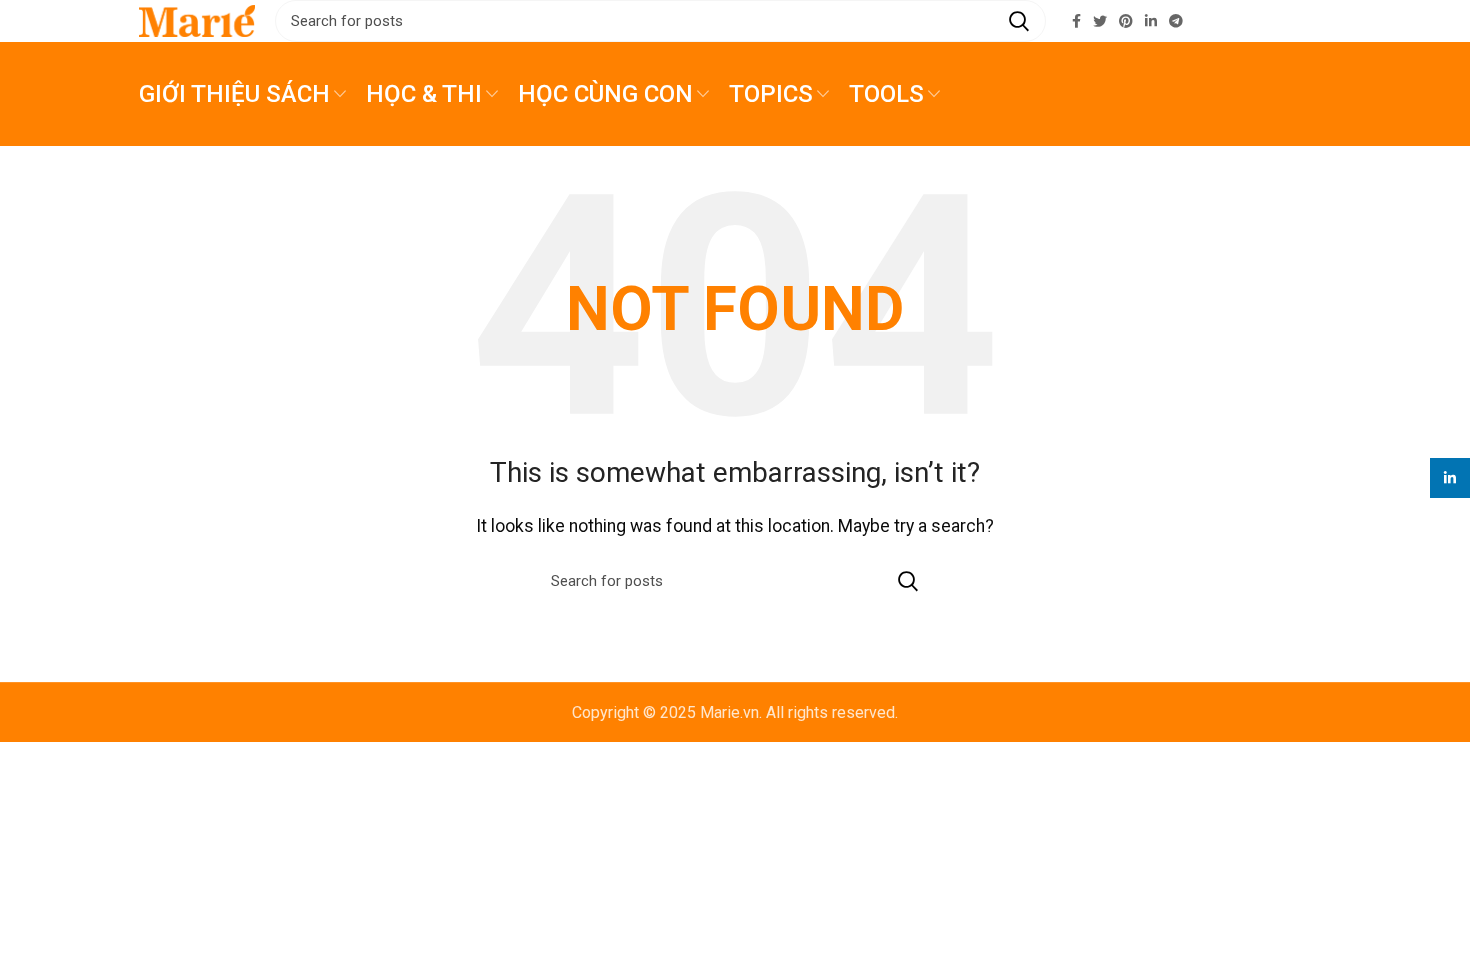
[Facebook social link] (1076, 21)
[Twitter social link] (1100, 21)
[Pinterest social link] (1126, 21)
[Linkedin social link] (1151, 21)
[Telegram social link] (1176, 21)
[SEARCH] (1019, 21)
